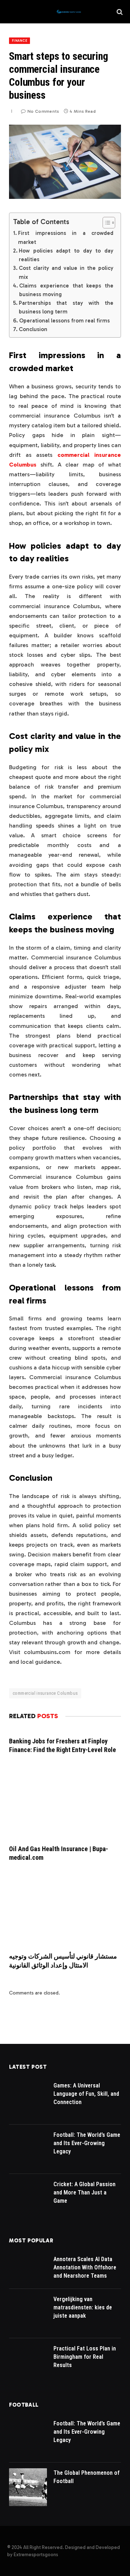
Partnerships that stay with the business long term (66, 307)
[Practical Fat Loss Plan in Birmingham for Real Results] (28, 2363)
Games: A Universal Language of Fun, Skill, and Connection (86, 2094)
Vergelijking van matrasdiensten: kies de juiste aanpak (83, 2307)
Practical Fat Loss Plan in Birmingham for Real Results (85, 2357)
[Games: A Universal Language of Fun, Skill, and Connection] (28, 2100)
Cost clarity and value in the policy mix (66, 272)
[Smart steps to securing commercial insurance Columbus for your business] (65, 197)
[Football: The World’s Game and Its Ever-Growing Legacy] (28, 2149)
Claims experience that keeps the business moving (66, 290)
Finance (19, 41)
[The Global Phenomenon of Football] (28, 2487)
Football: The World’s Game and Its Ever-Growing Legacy (87, 2143)
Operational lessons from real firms (64, 321)
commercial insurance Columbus (45, 1693)
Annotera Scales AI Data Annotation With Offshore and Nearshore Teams (85, 2267)
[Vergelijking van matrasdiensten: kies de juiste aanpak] (28, 2314)
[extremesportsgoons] (69, 12)
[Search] (119, 12)
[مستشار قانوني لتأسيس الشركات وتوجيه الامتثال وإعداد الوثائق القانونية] (65, 1910)
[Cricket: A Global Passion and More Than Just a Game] (28, 2199)
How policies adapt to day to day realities (66, 255)
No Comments (43, 111)
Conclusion (33, 329)
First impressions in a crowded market (66, 237)
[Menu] (12, 12)
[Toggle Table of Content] (105, 223)
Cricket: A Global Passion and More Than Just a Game (84, 2192)
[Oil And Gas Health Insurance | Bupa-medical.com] (65, 1803)
